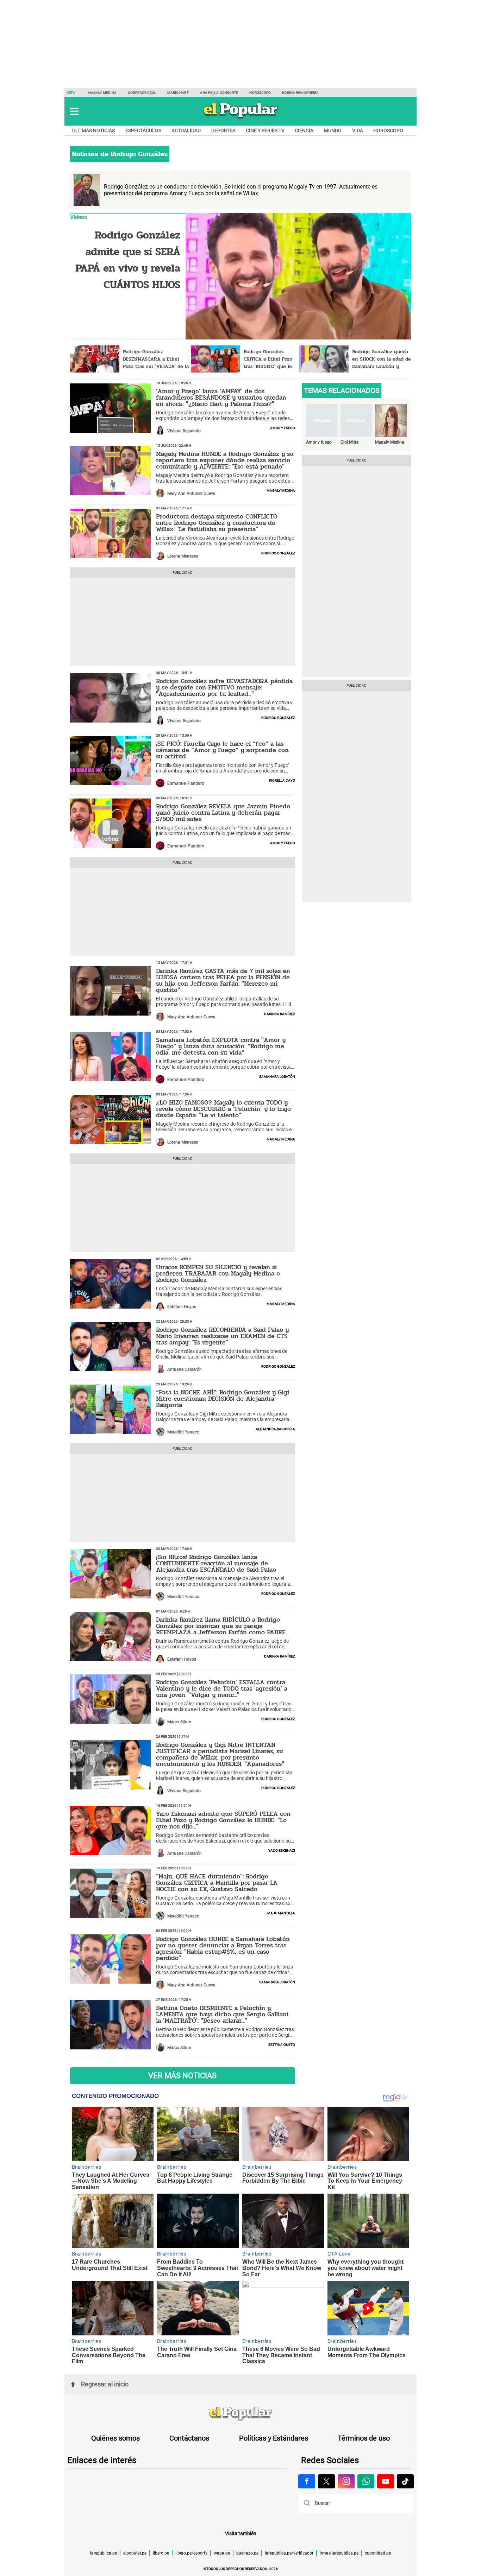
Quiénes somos (115, 2438)
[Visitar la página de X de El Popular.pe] (326, 2481)
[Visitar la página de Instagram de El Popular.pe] (346, 2481)
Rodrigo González (278, 553)
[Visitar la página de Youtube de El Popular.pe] (386, 2481)
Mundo (333, 131)
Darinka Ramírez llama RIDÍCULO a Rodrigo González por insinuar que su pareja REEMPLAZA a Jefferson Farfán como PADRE (221, 1626)
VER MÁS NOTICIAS (182, 2076)
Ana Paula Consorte (219, 93)
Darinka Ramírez (280, 1013)
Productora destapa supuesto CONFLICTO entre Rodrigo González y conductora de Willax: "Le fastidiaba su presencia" (217, 523)
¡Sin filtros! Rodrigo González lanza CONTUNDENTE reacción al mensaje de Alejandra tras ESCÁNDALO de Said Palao (216, 1563)
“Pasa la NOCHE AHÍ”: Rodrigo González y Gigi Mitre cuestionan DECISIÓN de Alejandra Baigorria (223, 1399)
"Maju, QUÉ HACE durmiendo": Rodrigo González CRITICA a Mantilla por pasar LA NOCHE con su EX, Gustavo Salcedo (217, 1883)
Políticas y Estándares (274, 2438)
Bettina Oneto (282, 2044)
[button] (74, 111)
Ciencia (304, 131)
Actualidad (186, 131)
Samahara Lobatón (277, 1076)
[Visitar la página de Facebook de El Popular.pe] (307, 2481)
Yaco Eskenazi (282, 1850)
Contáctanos (189, 2438)
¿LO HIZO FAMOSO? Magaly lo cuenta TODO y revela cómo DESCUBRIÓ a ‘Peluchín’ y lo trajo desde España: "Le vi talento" (223, 1109)
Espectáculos (143, 131)
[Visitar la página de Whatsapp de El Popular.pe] (366, 2481)
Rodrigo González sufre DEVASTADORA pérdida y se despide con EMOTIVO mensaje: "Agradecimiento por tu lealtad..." (224, 687)
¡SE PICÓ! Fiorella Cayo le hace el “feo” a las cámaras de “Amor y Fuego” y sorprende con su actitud (222, 750)
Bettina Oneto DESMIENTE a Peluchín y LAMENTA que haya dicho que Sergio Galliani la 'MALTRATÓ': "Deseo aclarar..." (222, 2014)
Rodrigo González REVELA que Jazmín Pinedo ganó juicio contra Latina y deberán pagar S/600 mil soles (223, 813)
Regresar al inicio (105, 2384)
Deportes (223, 131)
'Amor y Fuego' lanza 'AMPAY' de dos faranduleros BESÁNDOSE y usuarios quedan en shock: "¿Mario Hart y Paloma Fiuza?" (221, 397)
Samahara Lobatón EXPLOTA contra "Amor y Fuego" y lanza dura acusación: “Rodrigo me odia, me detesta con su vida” (221, 1046)
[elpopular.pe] (241, 118)
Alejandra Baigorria (275, 1429)
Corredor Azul (142, 93)
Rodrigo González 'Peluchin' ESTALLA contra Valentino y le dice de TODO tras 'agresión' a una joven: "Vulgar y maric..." (222, 1688)
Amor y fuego (283, 427)
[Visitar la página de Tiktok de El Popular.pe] (405, 2481)
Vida (358, 131)
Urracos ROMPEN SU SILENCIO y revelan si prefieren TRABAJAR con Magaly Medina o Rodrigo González (218, 1273)
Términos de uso (364, 2438)
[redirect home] (241, 2414)
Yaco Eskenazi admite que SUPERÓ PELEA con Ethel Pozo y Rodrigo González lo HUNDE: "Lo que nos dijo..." (223, 1820)
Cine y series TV (265, 131)
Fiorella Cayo (282, 780)
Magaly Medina (102, 93)
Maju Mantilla (281, 1913)
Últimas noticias (93, 131)
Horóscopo (260, 93)
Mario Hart (178, 93)
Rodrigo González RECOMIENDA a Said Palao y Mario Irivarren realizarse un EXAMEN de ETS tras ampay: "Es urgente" (222, 1336)
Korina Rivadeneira (300, 93)
